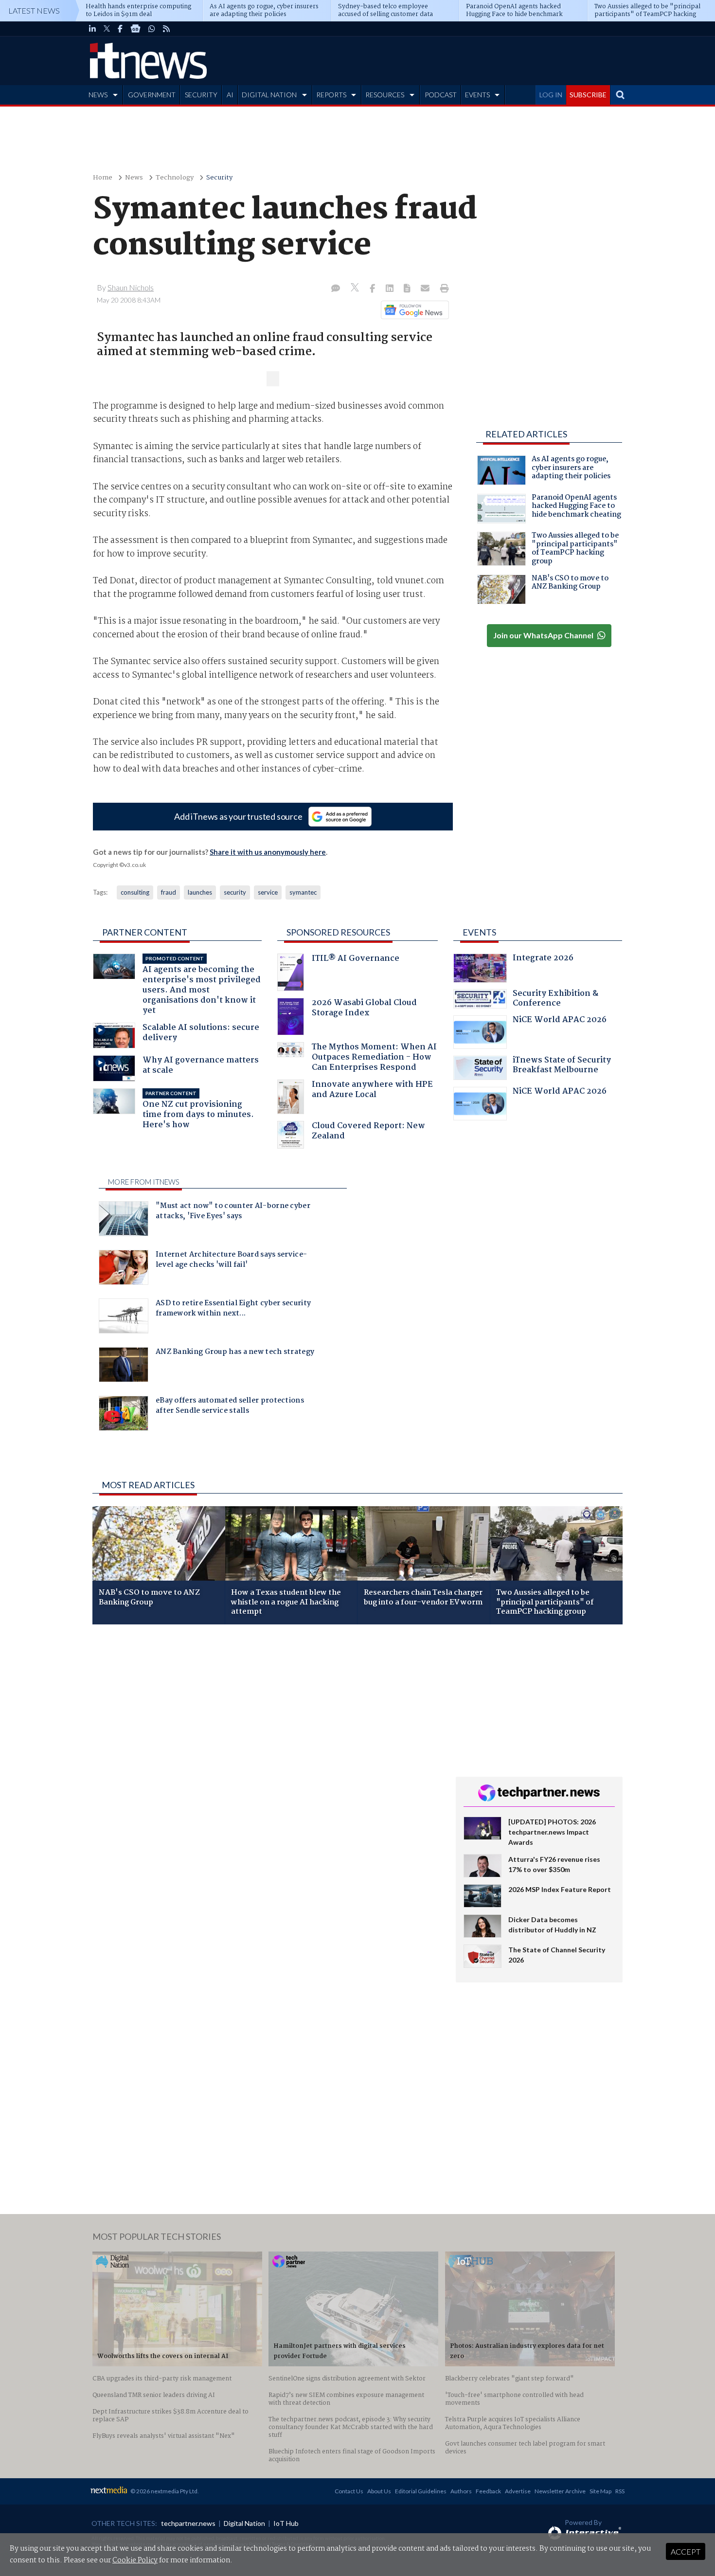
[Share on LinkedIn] (391, 289)
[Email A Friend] (426, 289)
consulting (135, 892)
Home (103, 178)
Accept (686, 2551)
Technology (175, 178)
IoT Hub (286, 2523)
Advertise (518, 2491)
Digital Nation (244, 2523)
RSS (620, 2491)
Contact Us (349, 2491)
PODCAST (441, 95)
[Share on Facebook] (373, 289)
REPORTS (331, 95)
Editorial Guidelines (421, 2491)
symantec (303, 892)
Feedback (488, 2491)
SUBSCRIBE (588, 95)
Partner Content (145, 932)
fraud (169, 892)
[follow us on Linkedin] (92, 29)
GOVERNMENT (152, 95)
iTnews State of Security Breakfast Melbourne (562, 1066)
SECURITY (201, 95)
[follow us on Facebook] (120, 29)
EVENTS (477, 95)
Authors (461, 2491)
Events (479, 932)
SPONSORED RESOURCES (338, 932)
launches (200, 892)
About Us (379, 2491)
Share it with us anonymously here (268, 852)
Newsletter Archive (560, 2491)
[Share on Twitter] (356, 289)
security (235, 892)
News (134, 178)
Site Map (600, 2491)
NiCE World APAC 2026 (560, 1021)
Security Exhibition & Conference (555, 1000)
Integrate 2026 (543, 959)
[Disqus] (267, 1762)
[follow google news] (135, 29)
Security (219, 178)
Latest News (34, 10)
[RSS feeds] (166, 29)
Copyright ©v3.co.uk (119, 865)
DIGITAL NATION (269, 95)
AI (230, 95)
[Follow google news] (413, 310)
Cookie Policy (135, 2560)
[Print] (442, 289)
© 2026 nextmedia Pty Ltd (164, 2491)
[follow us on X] (107, 29)
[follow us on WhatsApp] (152, 29)
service (268, 892)
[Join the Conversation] (336, 289)
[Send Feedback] (408, 289)
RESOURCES (385, 95)
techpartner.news (188, 2523)
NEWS (98, 95)
